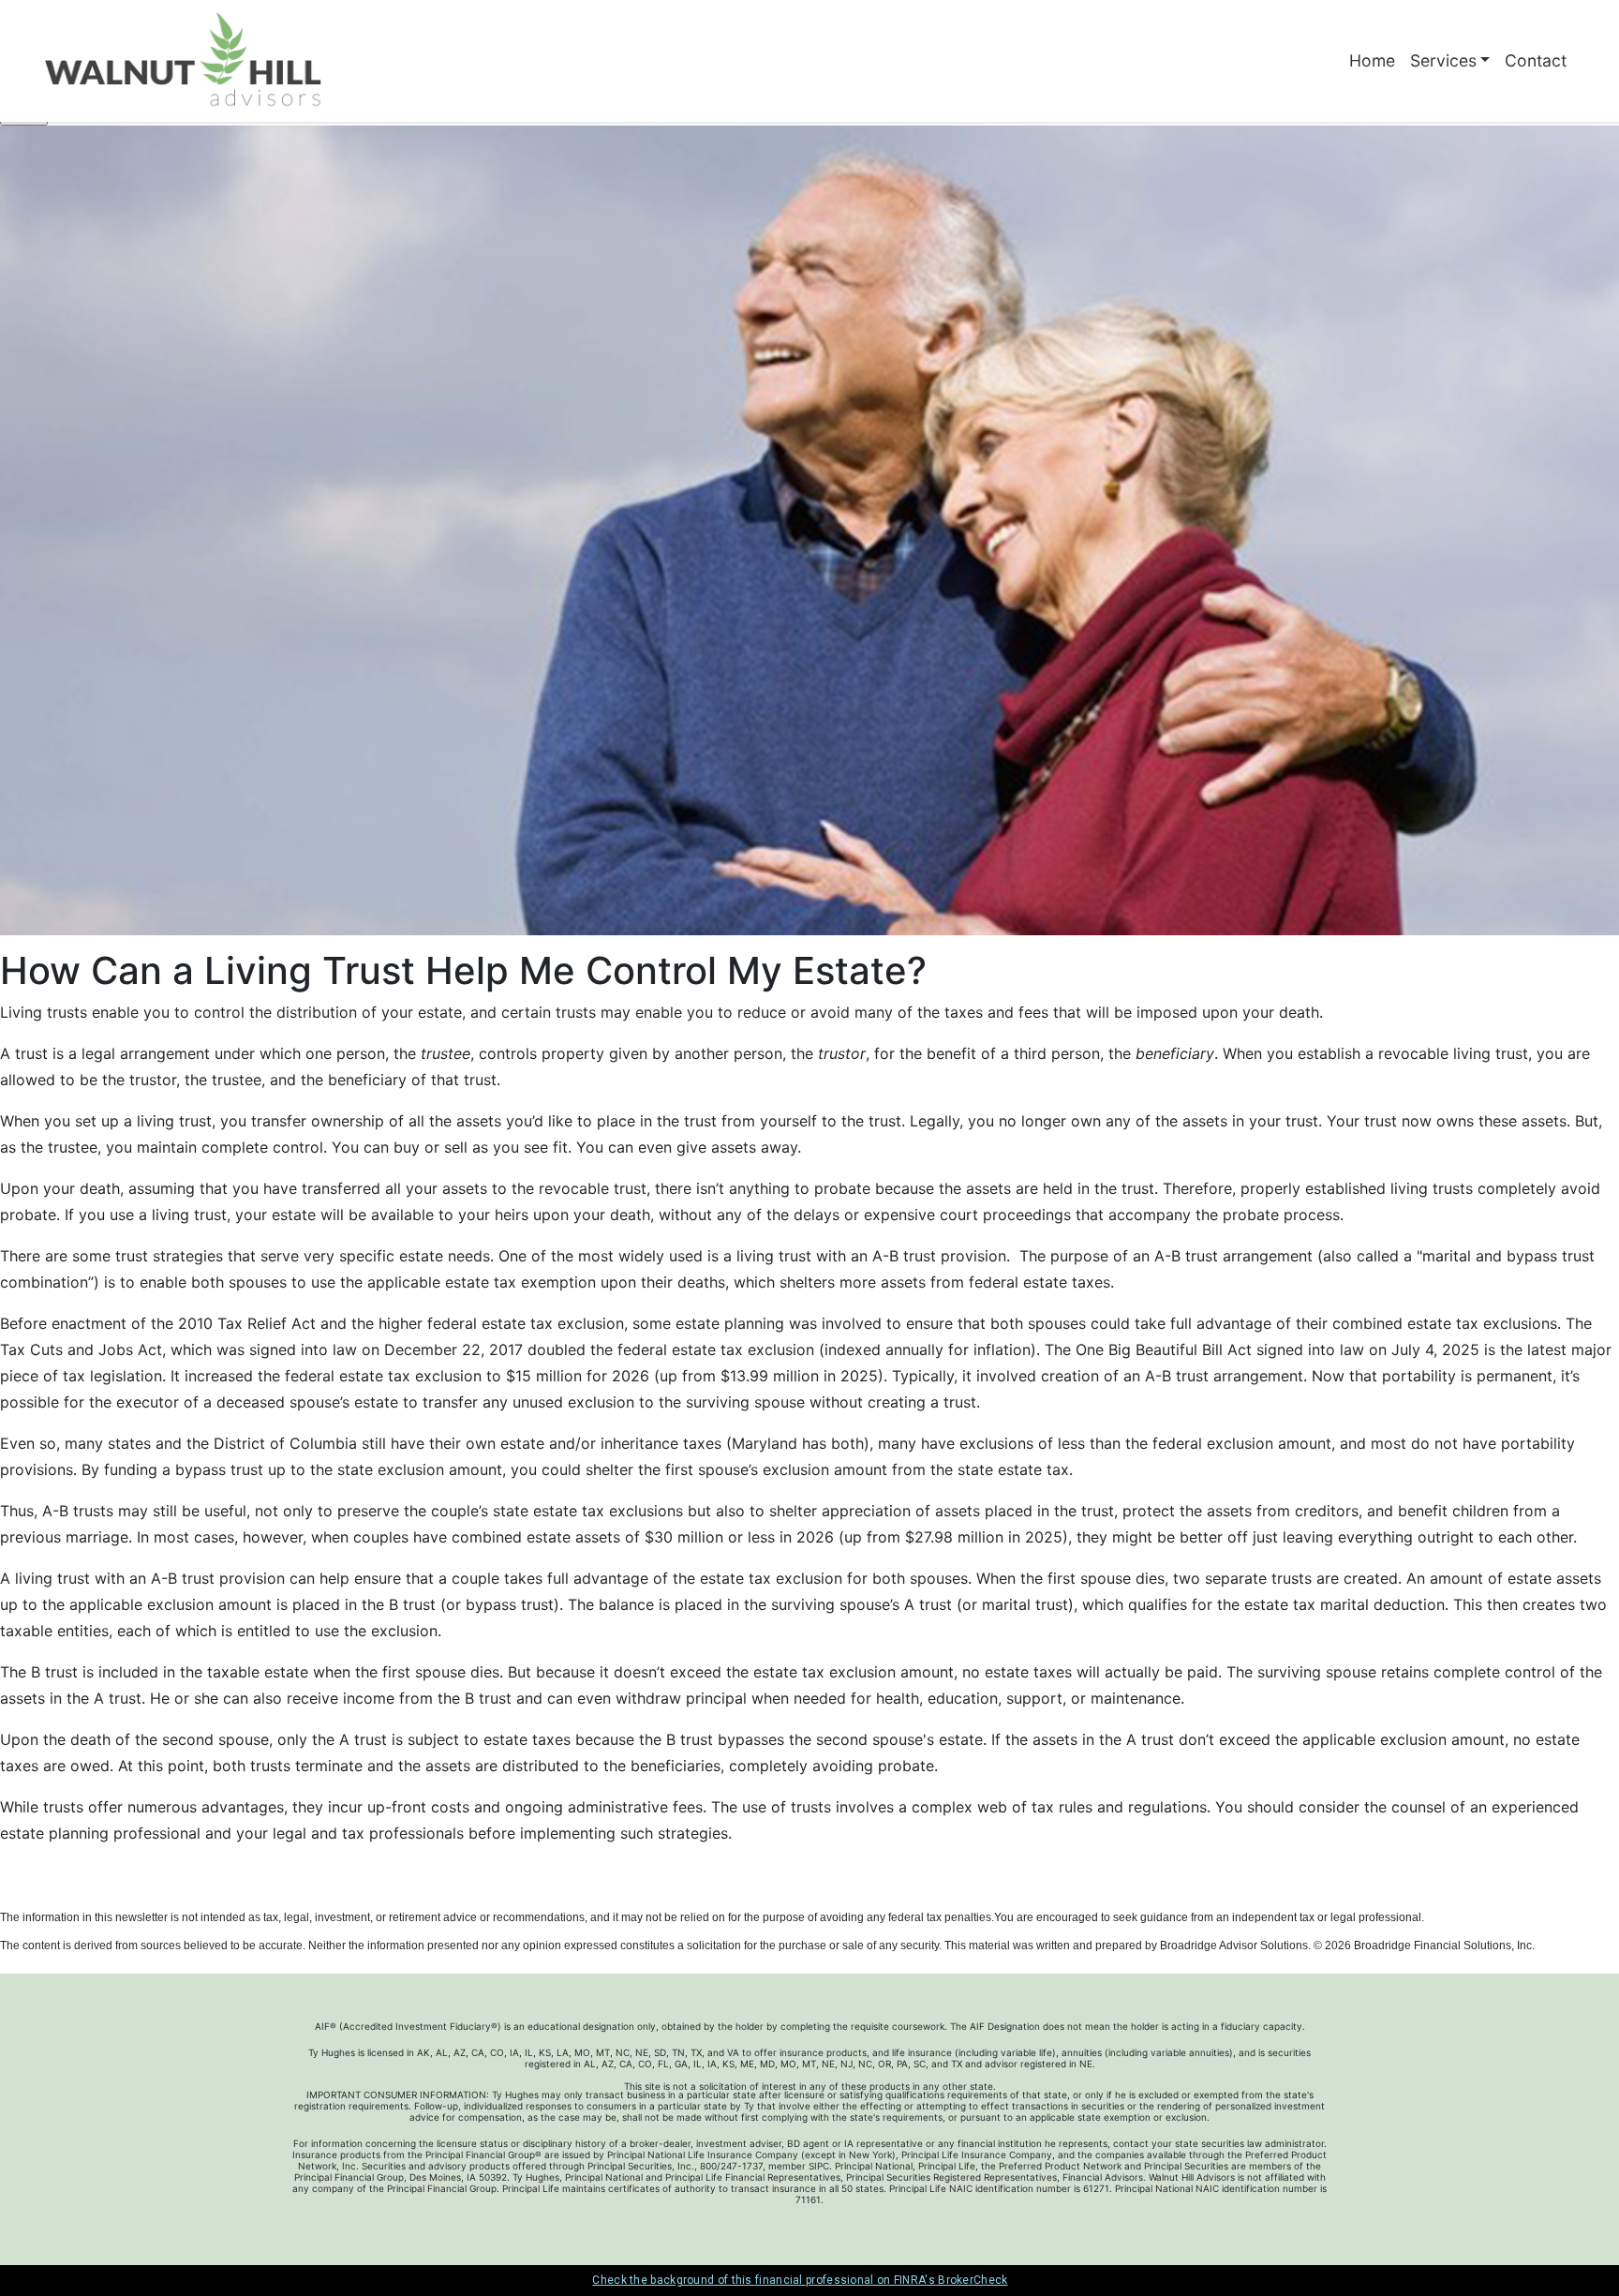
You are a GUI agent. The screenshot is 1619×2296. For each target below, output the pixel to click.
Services (1443, 60)
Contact (1536, 60)
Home (1372, 60)
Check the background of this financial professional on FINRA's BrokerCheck (800, 2280)
